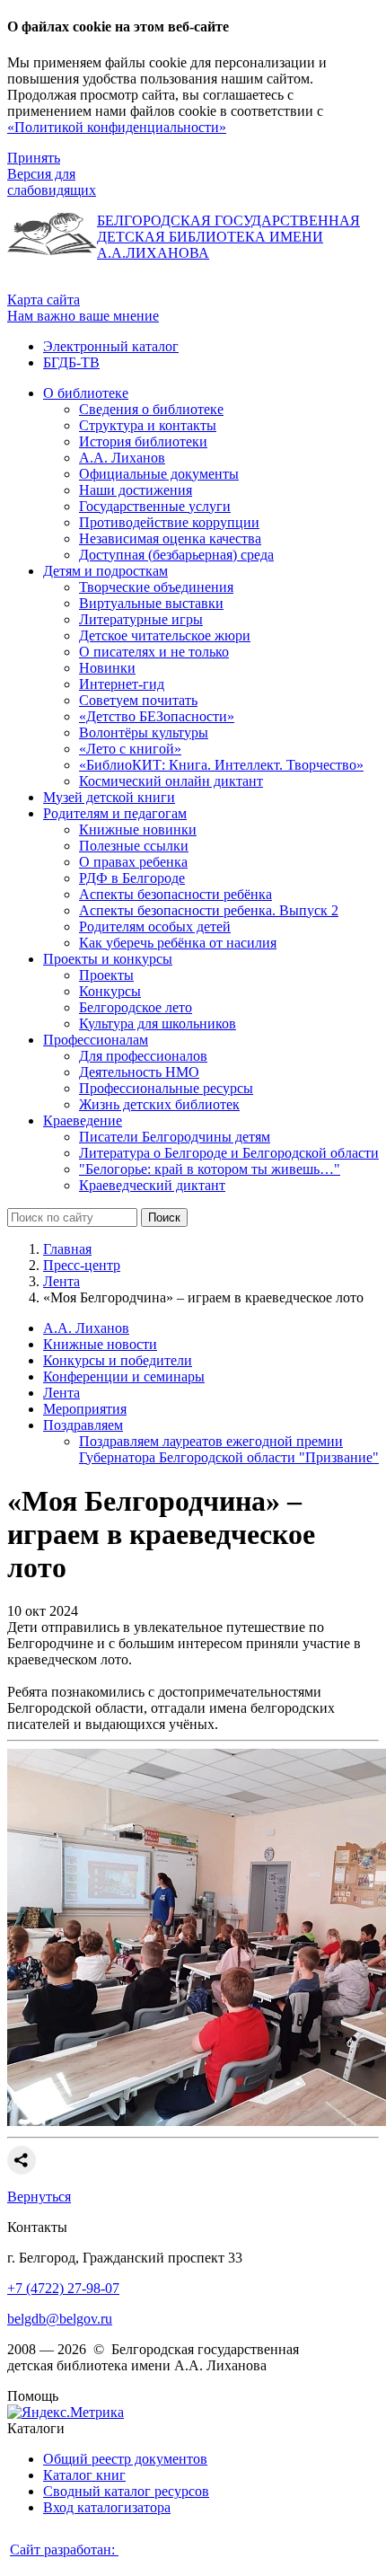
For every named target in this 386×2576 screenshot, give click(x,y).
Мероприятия (85, 1409)
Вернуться (39, 2197)
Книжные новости (100, 1344)
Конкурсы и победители (118, 1360)
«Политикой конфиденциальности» (117, 127)
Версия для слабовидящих (52, 182)
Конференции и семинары (124, 1376)
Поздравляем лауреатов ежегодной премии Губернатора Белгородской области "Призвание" (229, 1449)
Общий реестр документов (125, 2459)
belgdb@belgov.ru (60, 2319)
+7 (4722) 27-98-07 (63, 2288)
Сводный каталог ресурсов (126, 2491)
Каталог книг (84, 2475)
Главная (67, 1249)
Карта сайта (44, 300)
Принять (34, 158)
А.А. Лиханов (86, 1328)
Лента (61, 1281)
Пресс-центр (82, 1265)
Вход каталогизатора (107, 2507)
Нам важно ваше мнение (83, 316)
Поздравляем (83, 1425)
